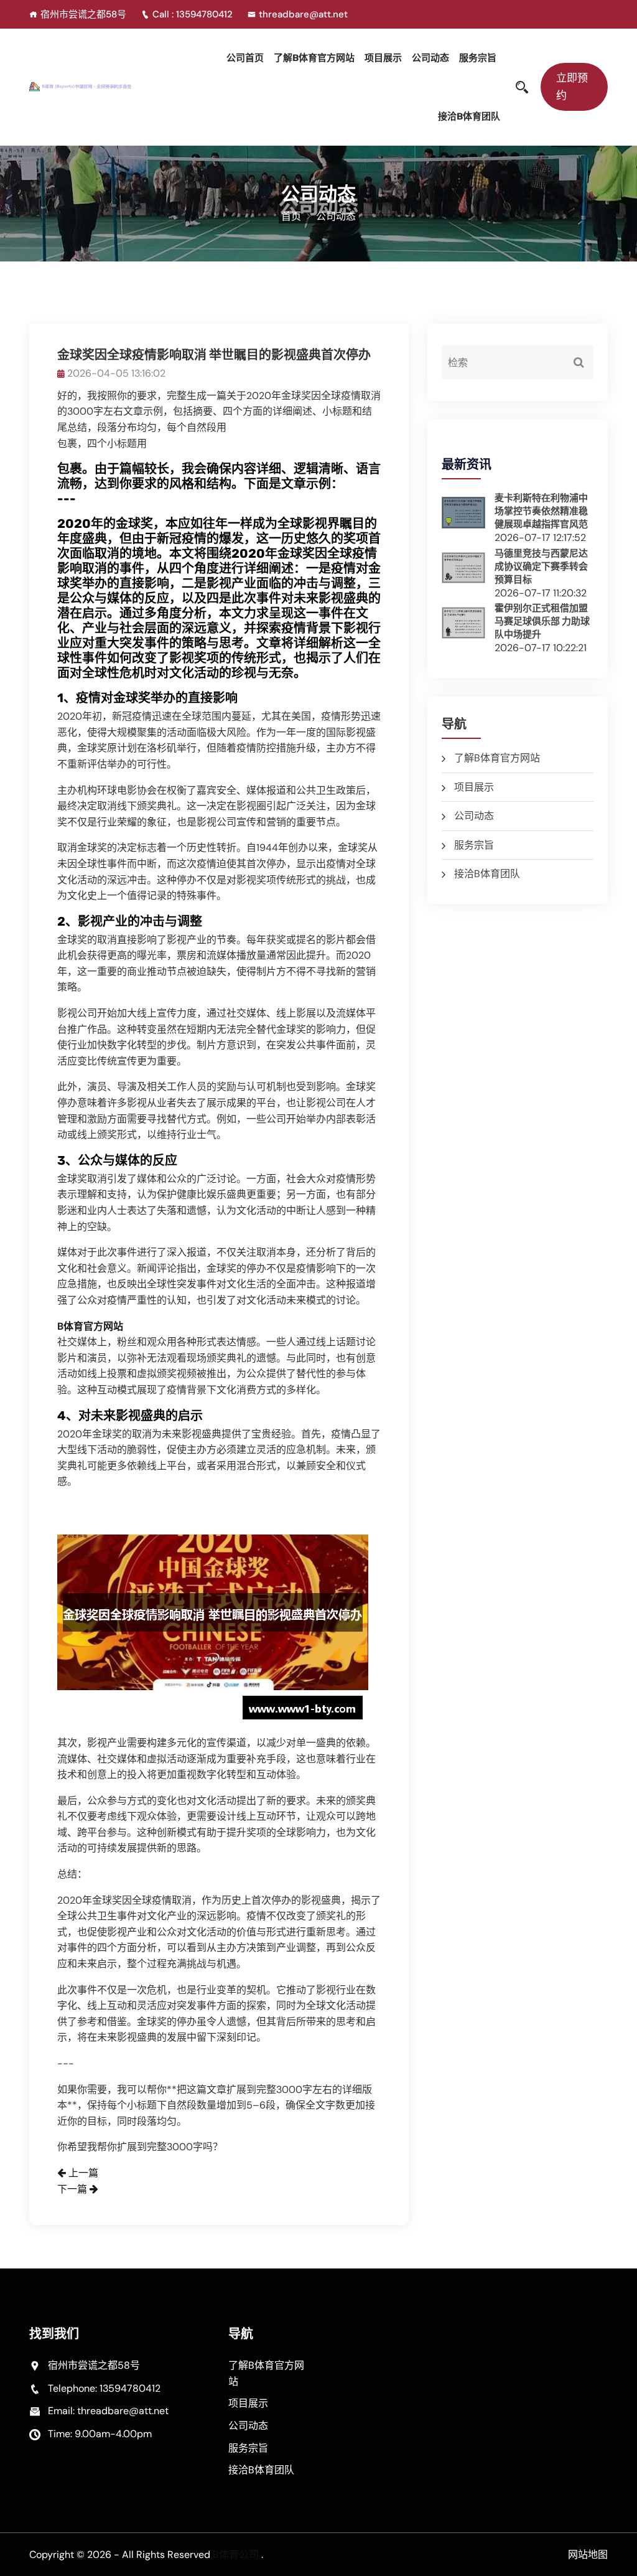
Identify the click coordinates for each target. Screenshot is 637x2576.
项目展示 (383, 58)
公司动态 (430, 58)
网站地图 (588, 2555)
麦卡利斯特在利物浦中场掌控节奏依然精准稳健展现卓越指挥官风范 (541, 511)
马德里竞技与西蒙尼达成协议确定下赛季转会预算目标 (541, 566)
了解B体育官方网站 (314, 58)
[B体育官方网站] (95, 85)
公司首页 (245, 58)
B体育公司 (236, 2555)
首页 (291, 216)
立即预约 (572, 86)
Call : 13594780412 (194, 14)
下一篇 (73, 2189)
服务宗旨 (478, 58)
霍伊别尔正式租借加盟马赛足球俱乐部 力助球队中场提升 (542, 621)
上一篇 (82, 2173)
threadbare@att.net (303, 14)
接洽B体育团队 (469, 116)
